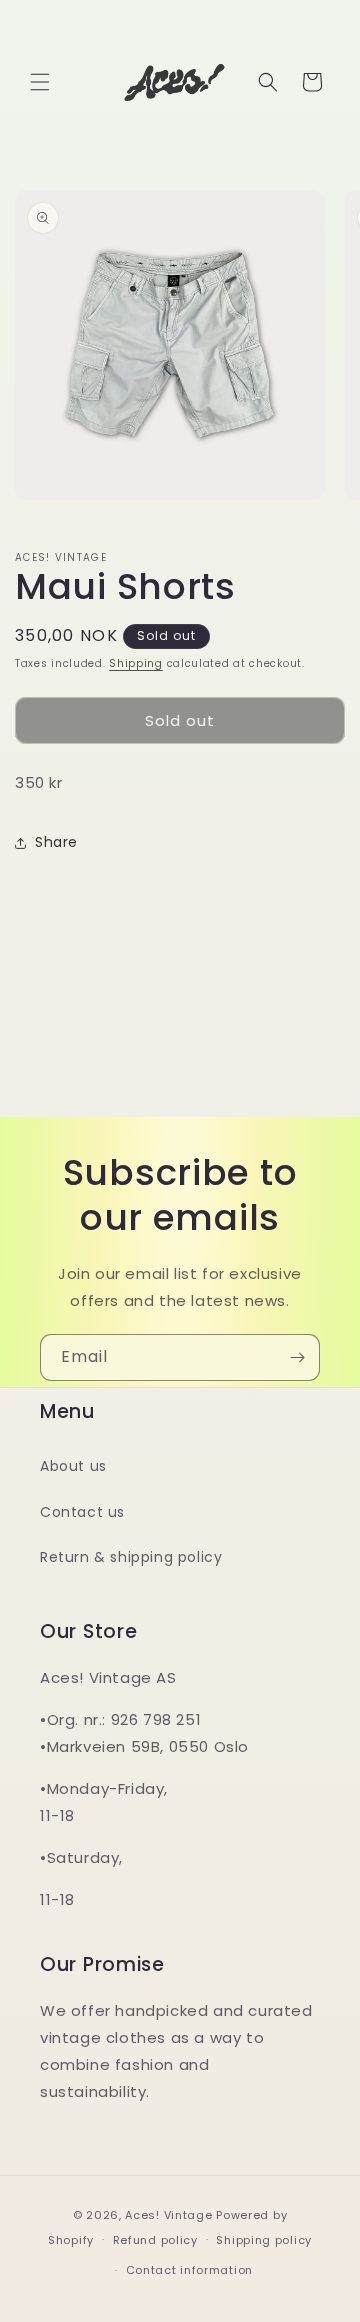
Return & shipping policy (131, 1557)
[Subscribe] (297, 1357)
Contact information (189, 2270)
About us (73, 1466)
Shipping (136, 663)
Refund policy (155, 2240)
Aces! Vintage (168, 2215)
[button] (40, 82)
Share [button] (56, 842)
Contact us (82, 1512)
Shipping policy (264, 2240)
